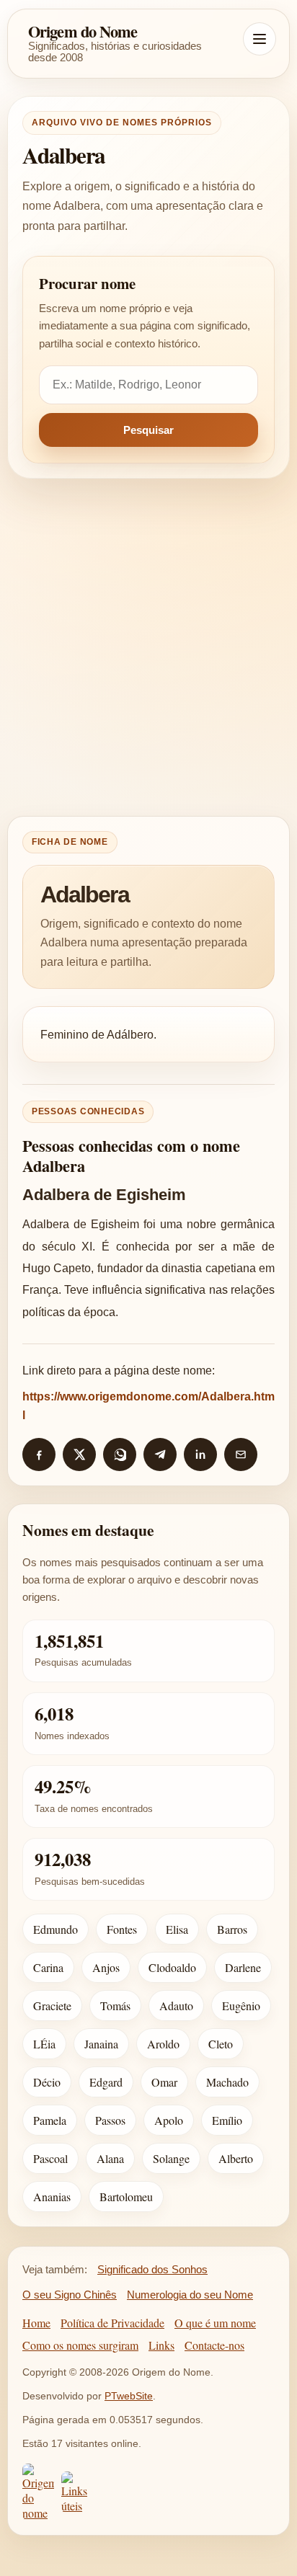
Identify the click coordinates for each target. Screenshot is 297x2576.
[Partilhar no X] (79, 1454)
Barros (232, 1929)
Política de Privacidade (112, 2323)
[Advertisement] (148, 647)
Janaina (101, 2044)
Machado (227, 2082)
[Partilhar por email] (241, 1454)
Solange (171, 2158)
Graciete (52, 2006)
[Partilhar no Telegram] (160, 1454)
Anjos (106, 1967)
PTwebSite (129, 2396)
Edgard (106, 2082)
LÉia (44, 2044)
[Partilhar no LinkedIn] (200, 1454)
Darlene (243, 1967)
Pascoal (50, 2158)
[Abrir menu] (260, 39)
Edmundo (56, 1929)
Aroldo (163, 2044)
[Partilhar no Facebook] (39, 1454)
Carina (48, 1967)
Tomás (115, 2006)
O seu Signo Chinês (70, 2295)
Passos (110, 2120)
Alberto (236, 2158)
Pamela (50, 2120)
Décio (47, 2082)
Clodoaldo (172, 1967)
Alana (110, 2158)
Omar (164, 2082)
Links (161, 2345)
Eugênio (241, 2006)
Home (36, 2323)
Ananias (52, 2197)
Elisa (177, 1929)
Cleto (221, 2044)
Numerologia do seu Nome (190, 2295)
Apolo (169, 2120)
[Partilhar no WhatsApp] (120, 1454)
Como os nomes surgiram (80, 2345)
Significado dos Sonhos (152, 2269)
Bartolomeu (126, 2197)
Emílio (227, 2120)
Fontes (122, 1929)
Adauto (176, 2006)
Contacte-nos (214, 2345)
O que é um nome (215, 2323)
